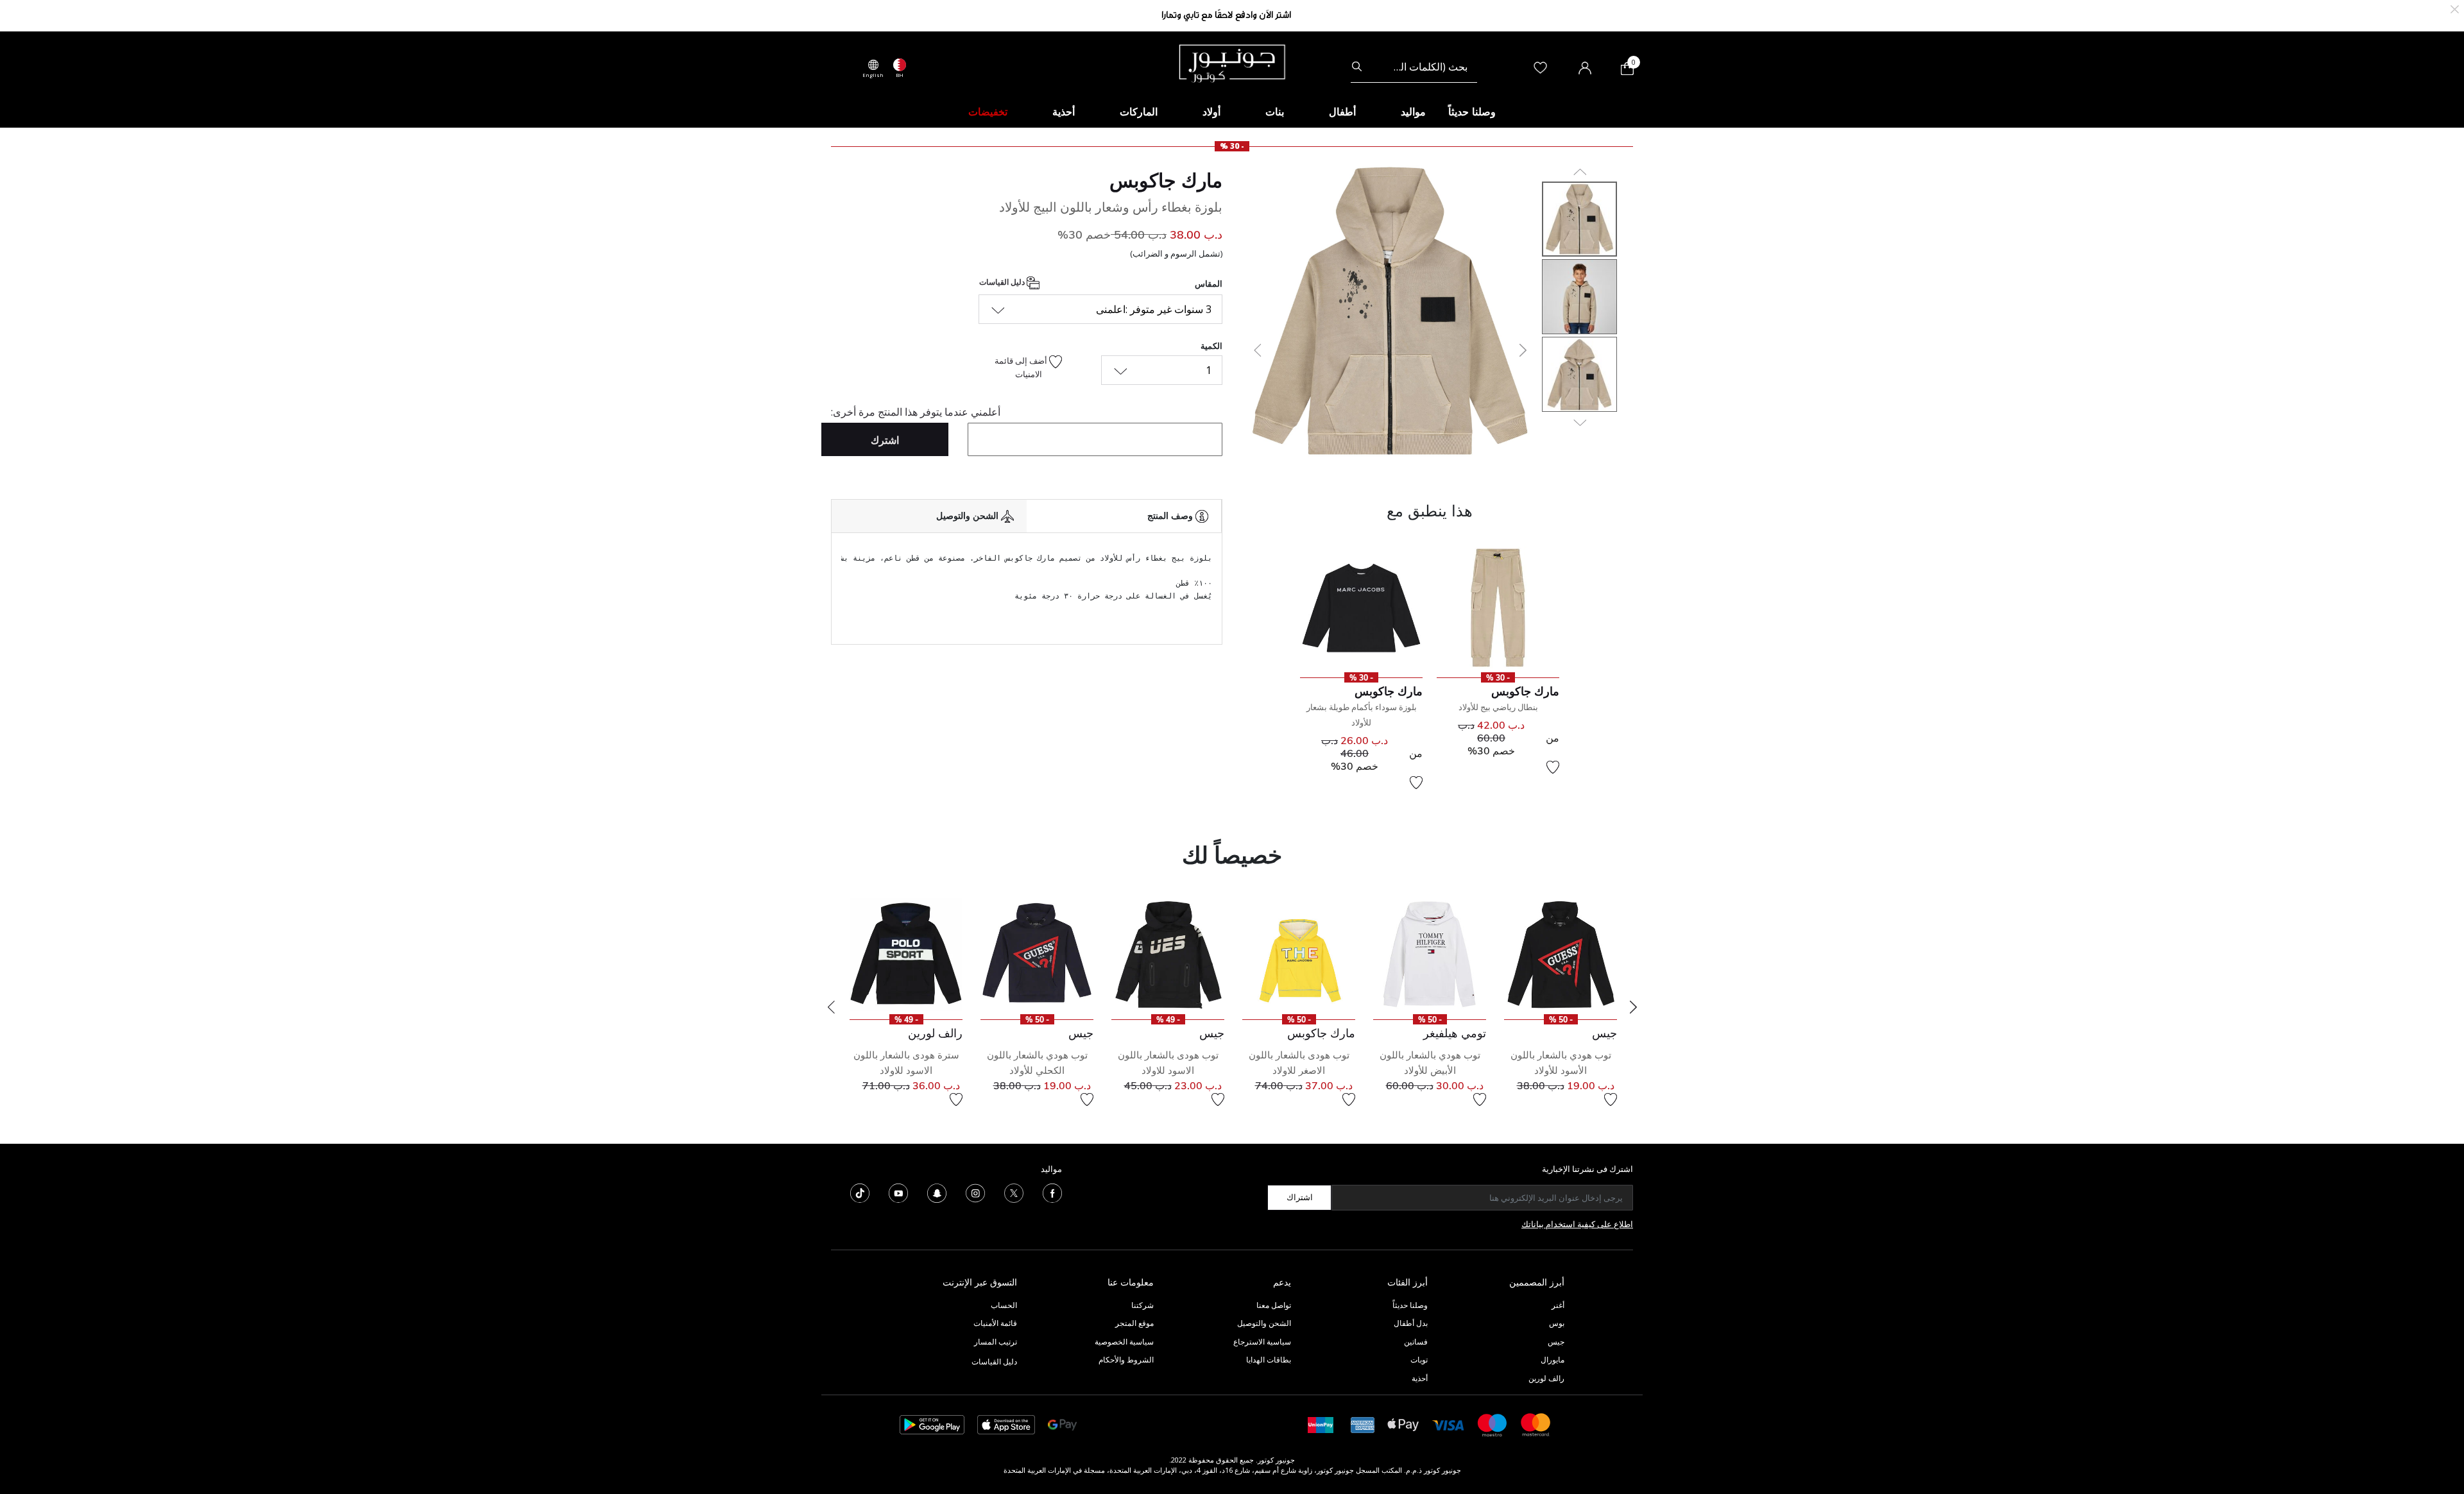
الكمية (1211, 346)
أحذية (1420, 1378)
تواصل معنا (1273, 1305)
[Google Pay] (1062, 1424)
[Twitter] (1014, 1192)
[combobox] (1414, 67)
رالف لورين (1546, 1378)
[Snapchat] (937, 1192)
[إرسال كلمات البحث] (1357, 67)
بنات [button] (1275, 112)
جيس (1556, 1342)
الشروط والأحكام (1126, 1360)
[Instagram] (975, 1192)
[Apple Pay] (1403, 1424)
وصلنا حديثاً (1410, 1305)
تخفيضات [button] (988, 112)
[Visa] (1448, 1424)
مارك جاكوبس (1166, 180)
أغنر (1558, 1305)
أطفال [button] (1342, 112)
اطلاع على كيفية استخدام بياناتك (1577, 1224)
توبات (1419, 1360)
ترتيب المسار (996, 1342)
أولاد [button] (1211, 112)
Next (1633, 1007)
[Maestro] (1493, 1424)
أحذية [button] (1064, 112)
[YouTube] (898, 1192)
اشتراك (1300, 1197)
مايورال (1553, 1360)
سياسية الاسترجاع (1262, 1342)
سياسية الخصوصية (1124, 1342)
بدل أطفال (1411, 1323)
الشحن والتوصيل (1264, 1323)
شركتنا (1142, 1305)
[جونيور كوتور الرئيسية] (1232, 62)
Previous (831, 1007)
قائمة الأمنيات (995, 1323)
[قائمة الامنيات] (1553, 767)
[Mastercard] (1536, 1424)
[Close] (2455, 8)
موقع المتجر (1134, 1323)
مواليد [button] (1413, 112)
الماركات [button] (1139, 112)
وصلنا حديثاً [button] (1472, 112)
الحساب (1004, 1305)
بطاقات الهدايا (1269, 1360)
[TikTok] (860, 1192)
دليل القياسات (1003, 282)
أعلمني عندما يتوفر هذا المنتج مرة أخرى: (916, 412)
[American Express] (1363, 1424)
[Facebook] (1052, 1192)
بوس (1557, 1323)
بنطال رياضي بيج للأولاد (1498, 707)
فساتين (1416, 1342)
